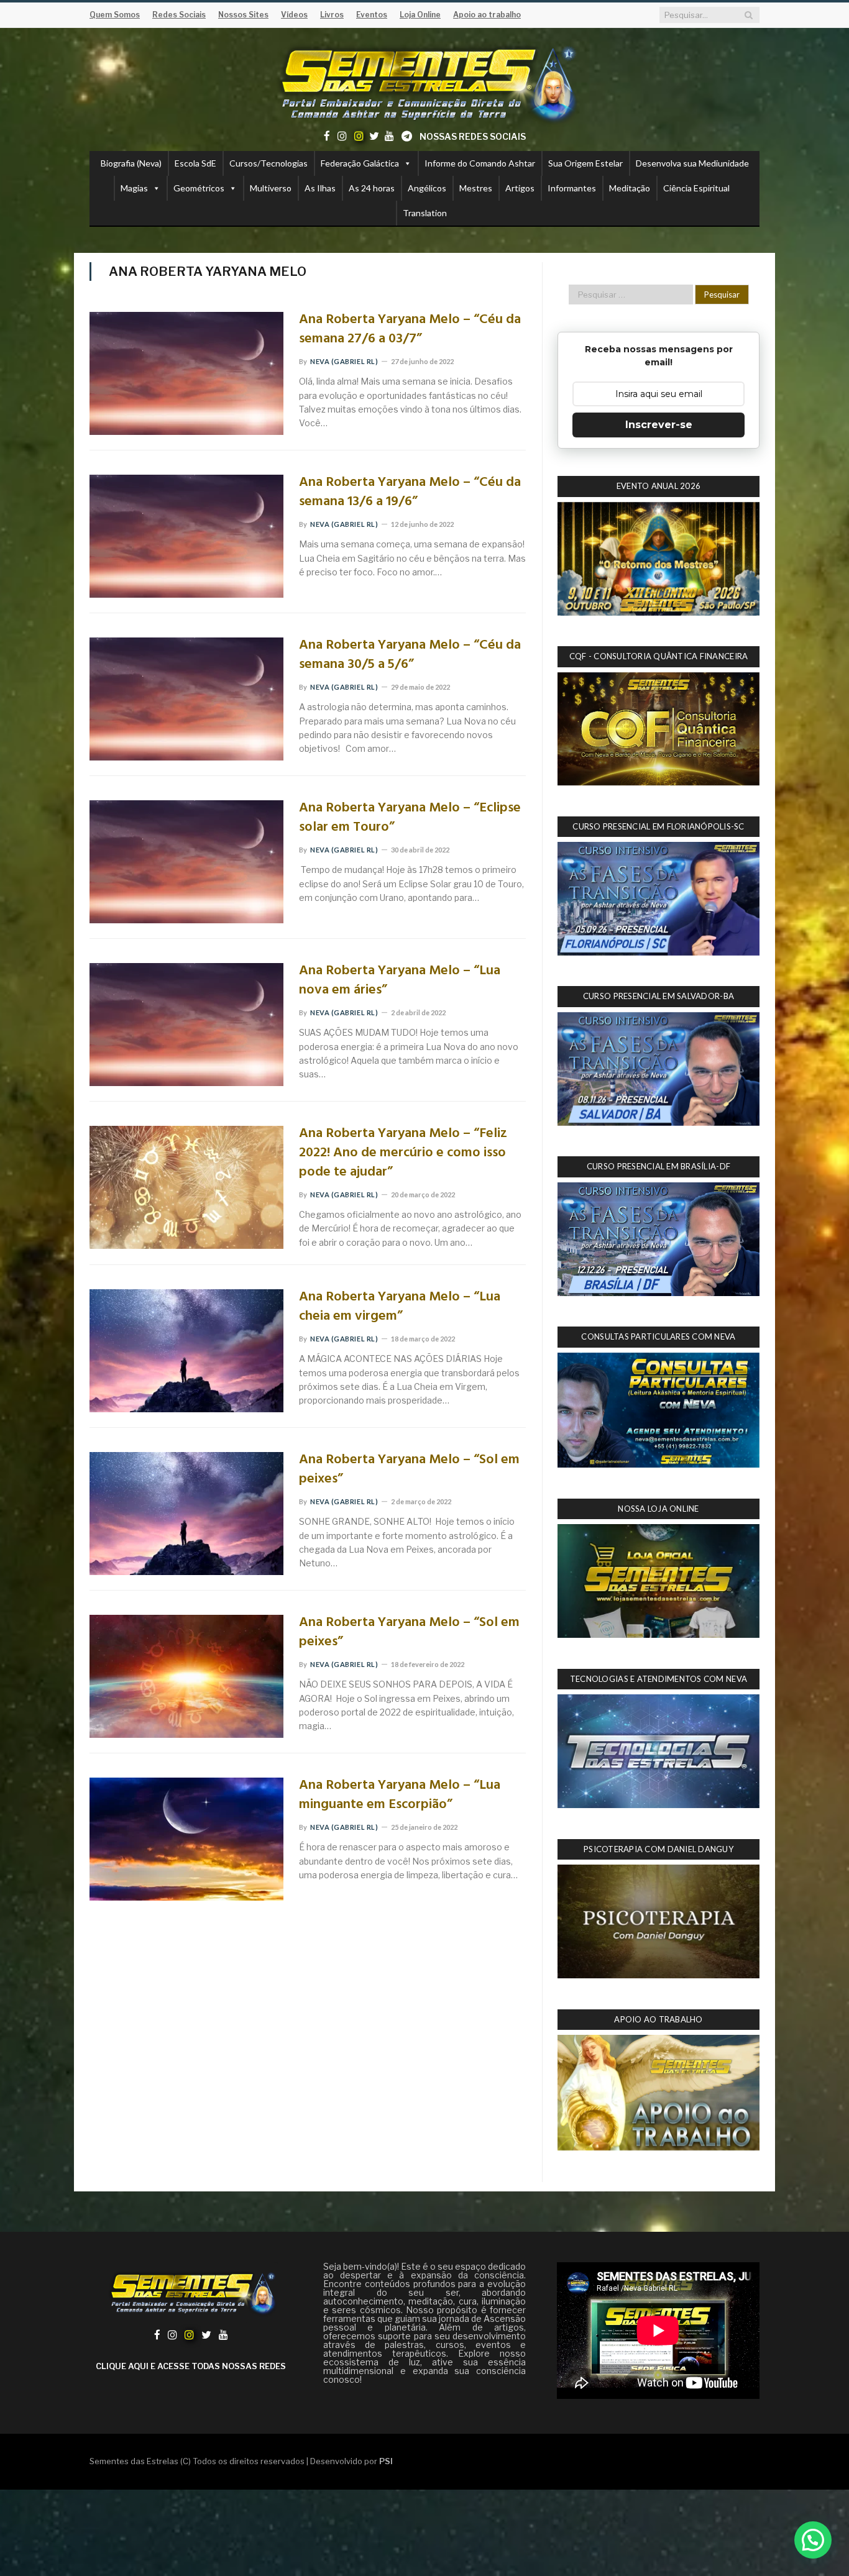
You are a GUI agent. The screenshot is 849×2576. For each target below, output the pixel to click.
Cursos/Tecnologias (268, 163)
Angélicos (427, 188)
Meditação (630, 188)
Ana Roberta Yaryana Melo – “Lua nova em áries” (400, 981)
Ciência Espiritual (696, 188)
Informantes (572, 188)
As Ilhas (320, 188)
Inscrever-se (659, 425)
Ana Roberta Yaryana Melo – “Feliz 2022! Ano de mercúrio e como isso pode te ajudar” (403, 1153)
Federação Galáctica (360, 163)
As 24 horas (372, 188)
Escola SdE (195, 163)
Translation (425, 213)
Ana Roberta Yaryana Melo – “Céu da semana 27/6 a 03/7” (410, 330)
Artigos (520, 188)
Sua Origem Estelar (585, 163)
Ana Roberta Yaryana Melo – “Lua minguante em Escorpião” (400, 1796)
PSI (386, 2461)
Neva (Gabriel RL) (344, 361)
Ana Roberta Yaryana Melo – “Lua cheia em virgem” (400, 1307)
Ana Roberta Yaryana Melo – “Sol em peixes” (409, 1470)
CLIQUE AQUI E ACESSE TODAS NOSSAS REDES (191, 2366)
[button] (813, 2540)
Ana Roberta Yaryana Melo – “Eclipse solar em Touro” (410, 818)
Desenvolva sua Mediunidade (692, 163)
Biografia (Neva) (131, 163)
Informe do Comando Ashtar (480, 163)
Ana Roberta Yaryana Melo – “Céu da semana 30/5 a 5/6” (410, 655)
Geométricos (199, 188)
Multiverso (271, 188)
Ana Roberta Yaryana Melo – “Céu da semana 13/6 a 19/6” (410, 493)
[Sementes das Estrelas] (425, 82)
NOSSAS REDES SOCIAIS (473, 136)
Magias (134, 188)
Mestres (476, 188)
